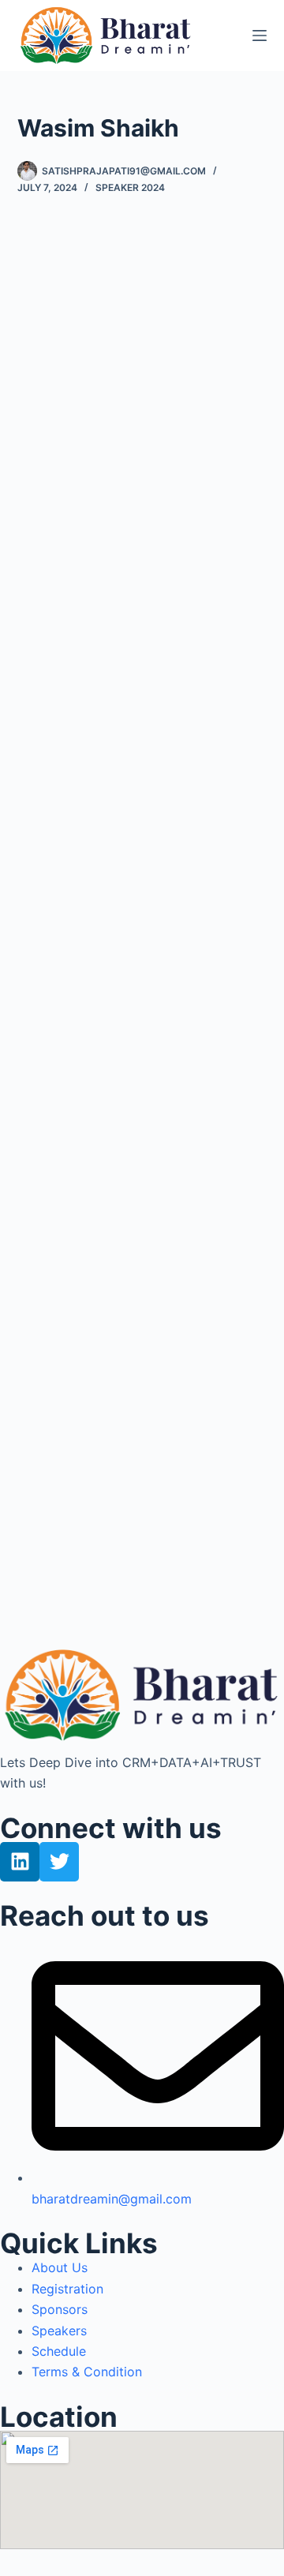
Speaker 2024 (130, 187)
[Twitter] (59, 1862)
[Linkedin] (20, 1862)
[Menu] (260, 36)
